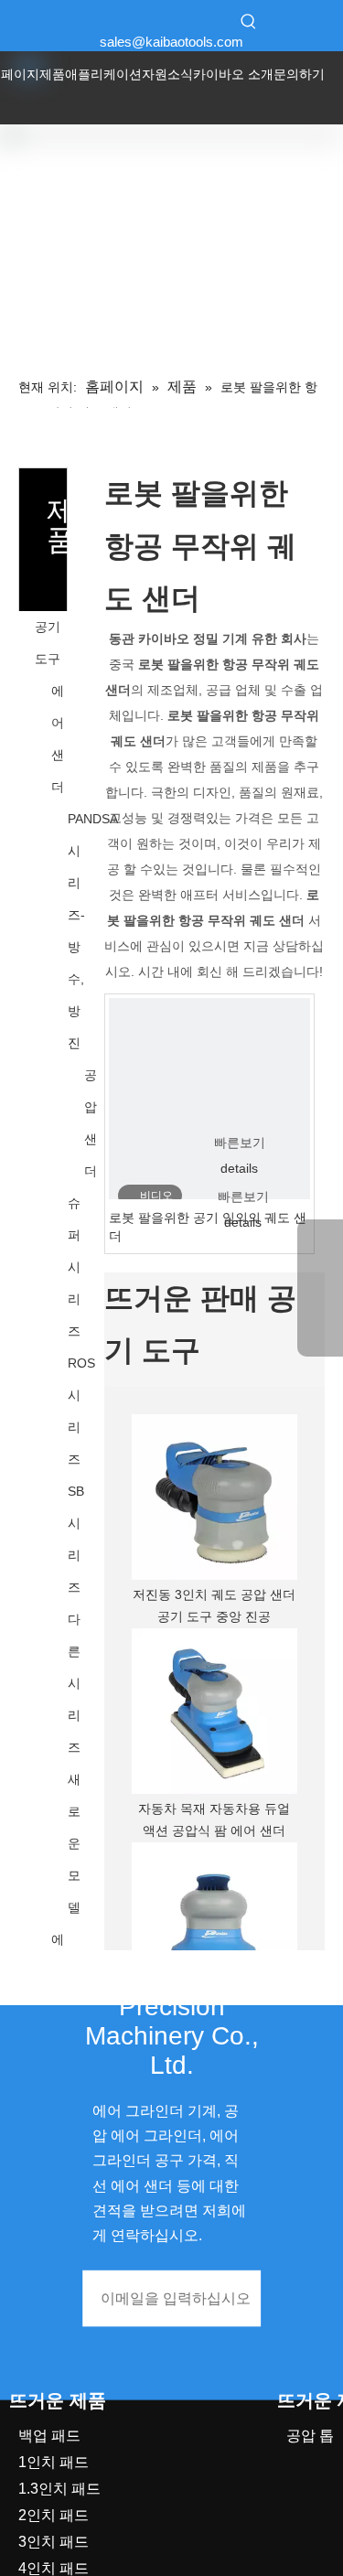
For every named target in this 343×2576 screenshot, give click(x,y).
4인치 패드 (54, 2568)
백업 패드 (49, 2436)
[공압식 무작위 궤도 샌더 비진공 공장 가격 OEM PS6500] (214, 1925)
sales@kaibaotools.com (171, 42)
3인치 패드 (54, 2542)
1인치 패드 (54, 2462)
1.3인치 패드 (59, 2489)
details (239, 1168)
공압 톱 (310, 2436)
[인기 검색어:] (249, 21)
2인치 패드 (54, 2515)
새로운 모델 (74, 1843)
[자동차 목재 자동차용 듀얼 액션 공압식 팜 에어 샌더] (214, 1711)
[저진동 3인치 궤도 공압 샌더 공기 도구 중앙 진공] (214, 1497)
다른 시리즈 (74, 1683)
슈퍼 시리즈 (74, 1267)
